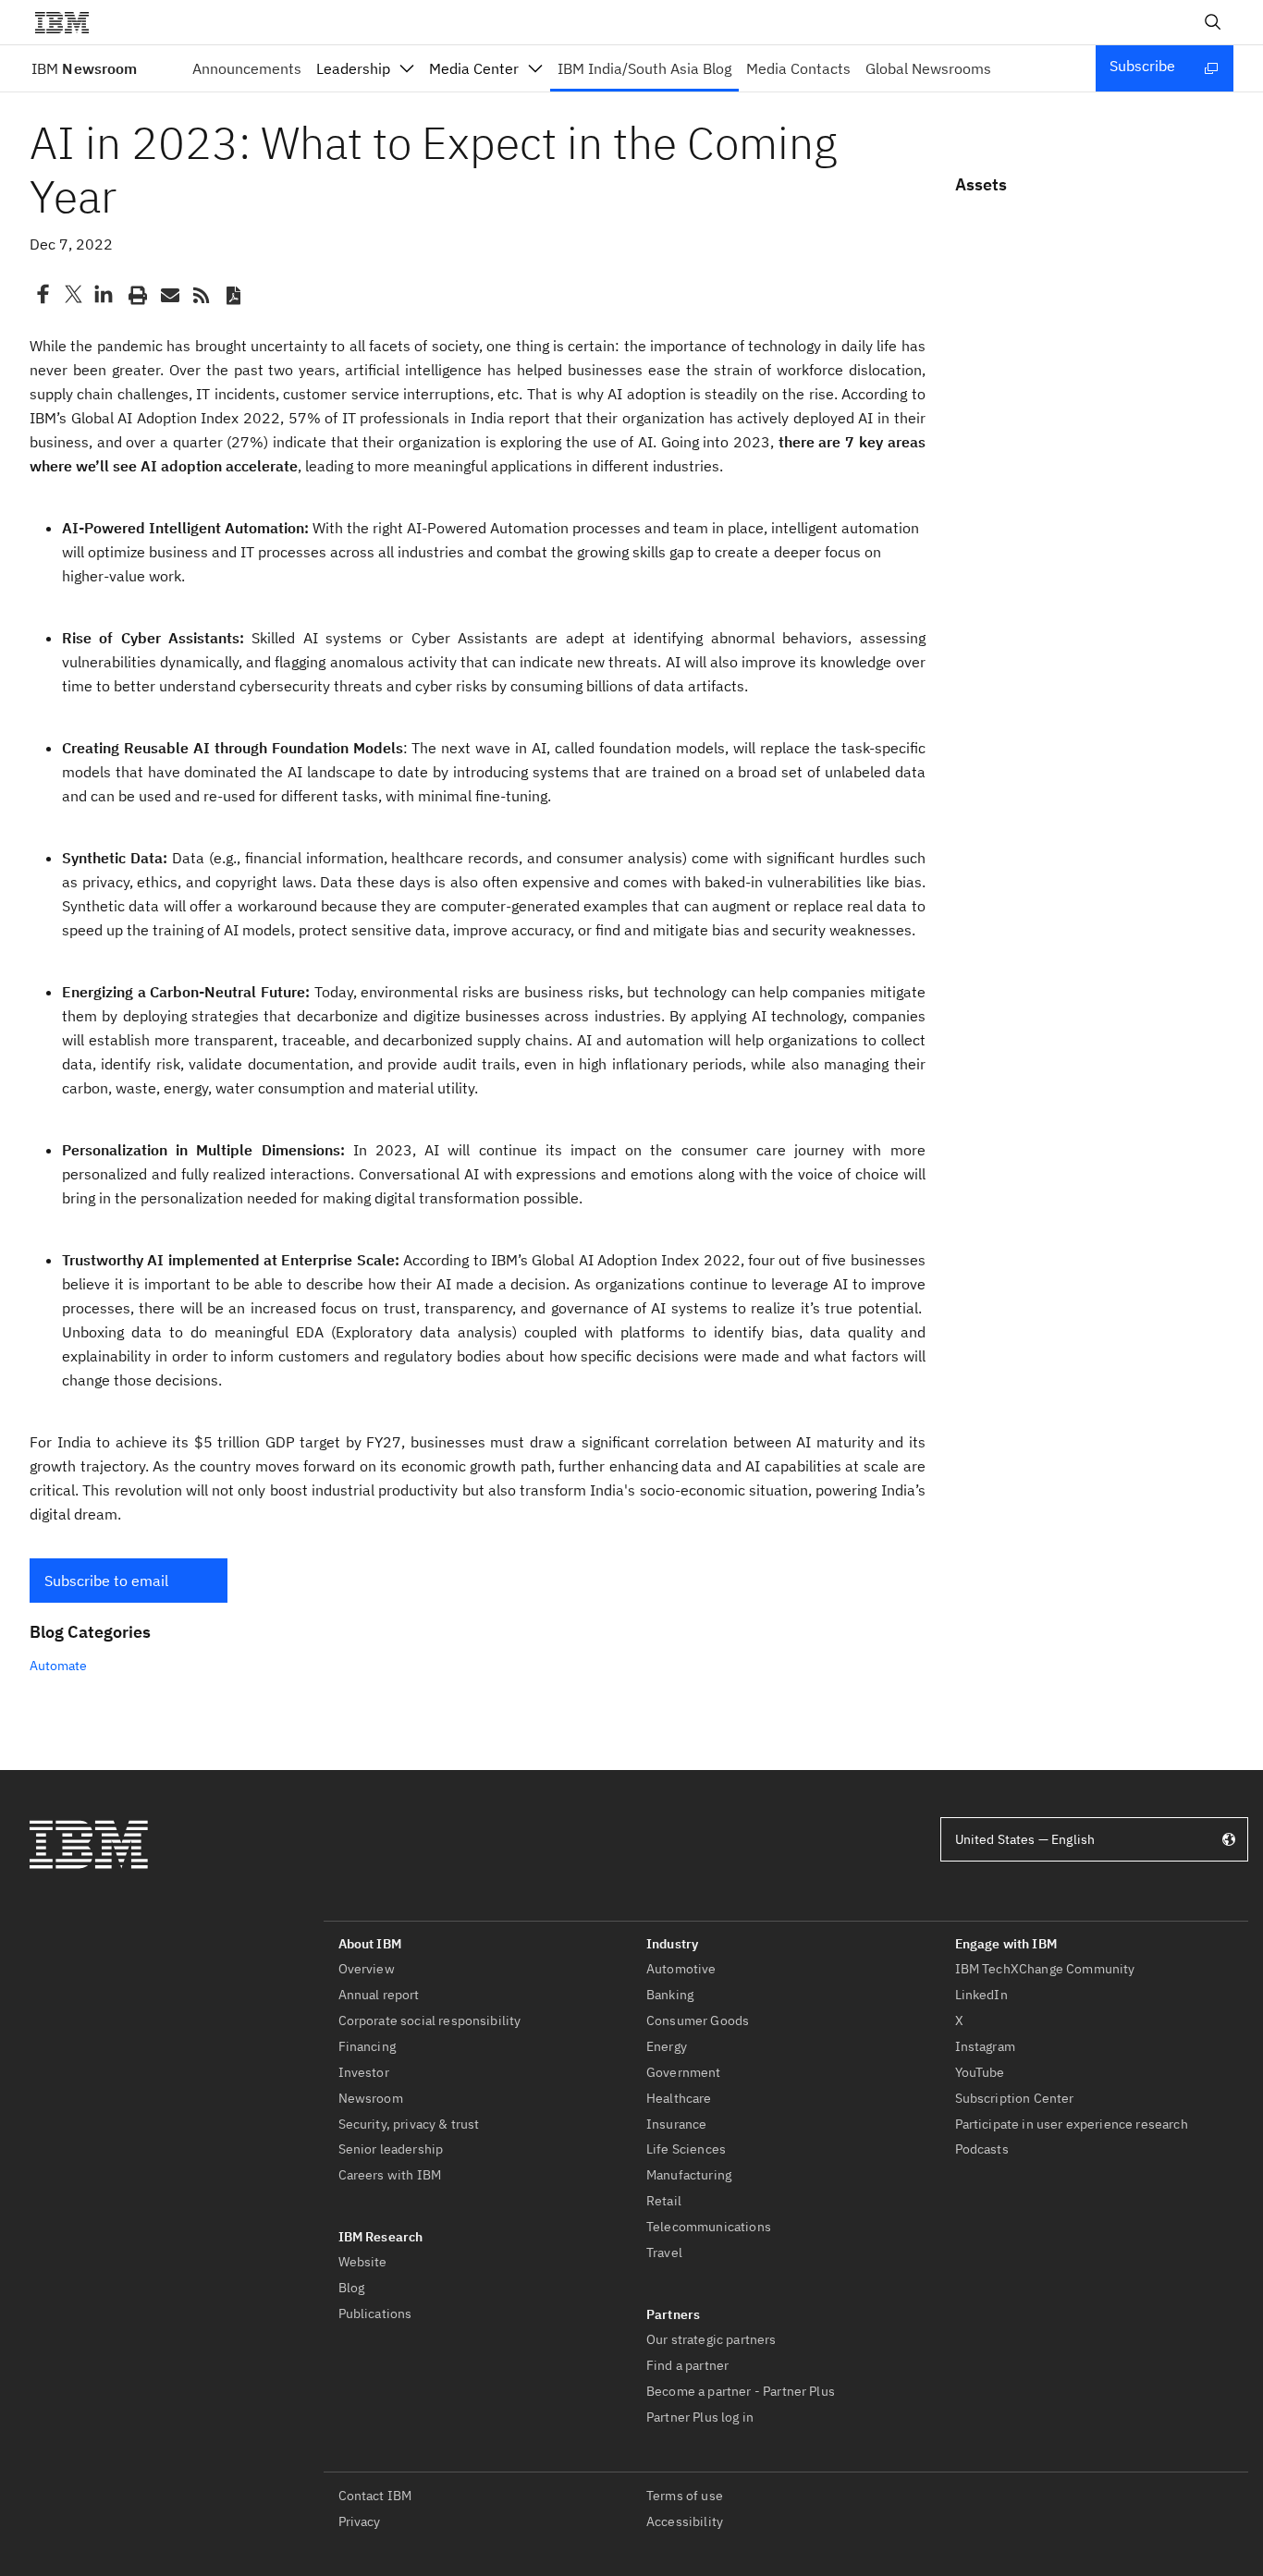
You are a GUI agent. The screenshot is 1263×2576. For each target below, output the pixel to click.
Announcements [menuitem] (247, 68)
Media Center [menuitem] (474, 68)
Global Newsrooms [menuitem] (928, 68)
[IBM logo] (69, 22)
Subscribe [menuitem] (1142, 66)
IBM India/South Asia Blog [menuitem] (644, 68)
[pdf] (233, 294)
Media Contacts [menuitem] (798, 68)
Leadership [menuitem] (353, 68)
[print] (136, 294)
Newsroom (84, 68)
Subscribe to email (106, 1581)
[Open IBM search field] (1213, 22)
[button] (129, 1581)
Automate (58, 1666)
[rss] (201, 294)
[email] (168, 294)
